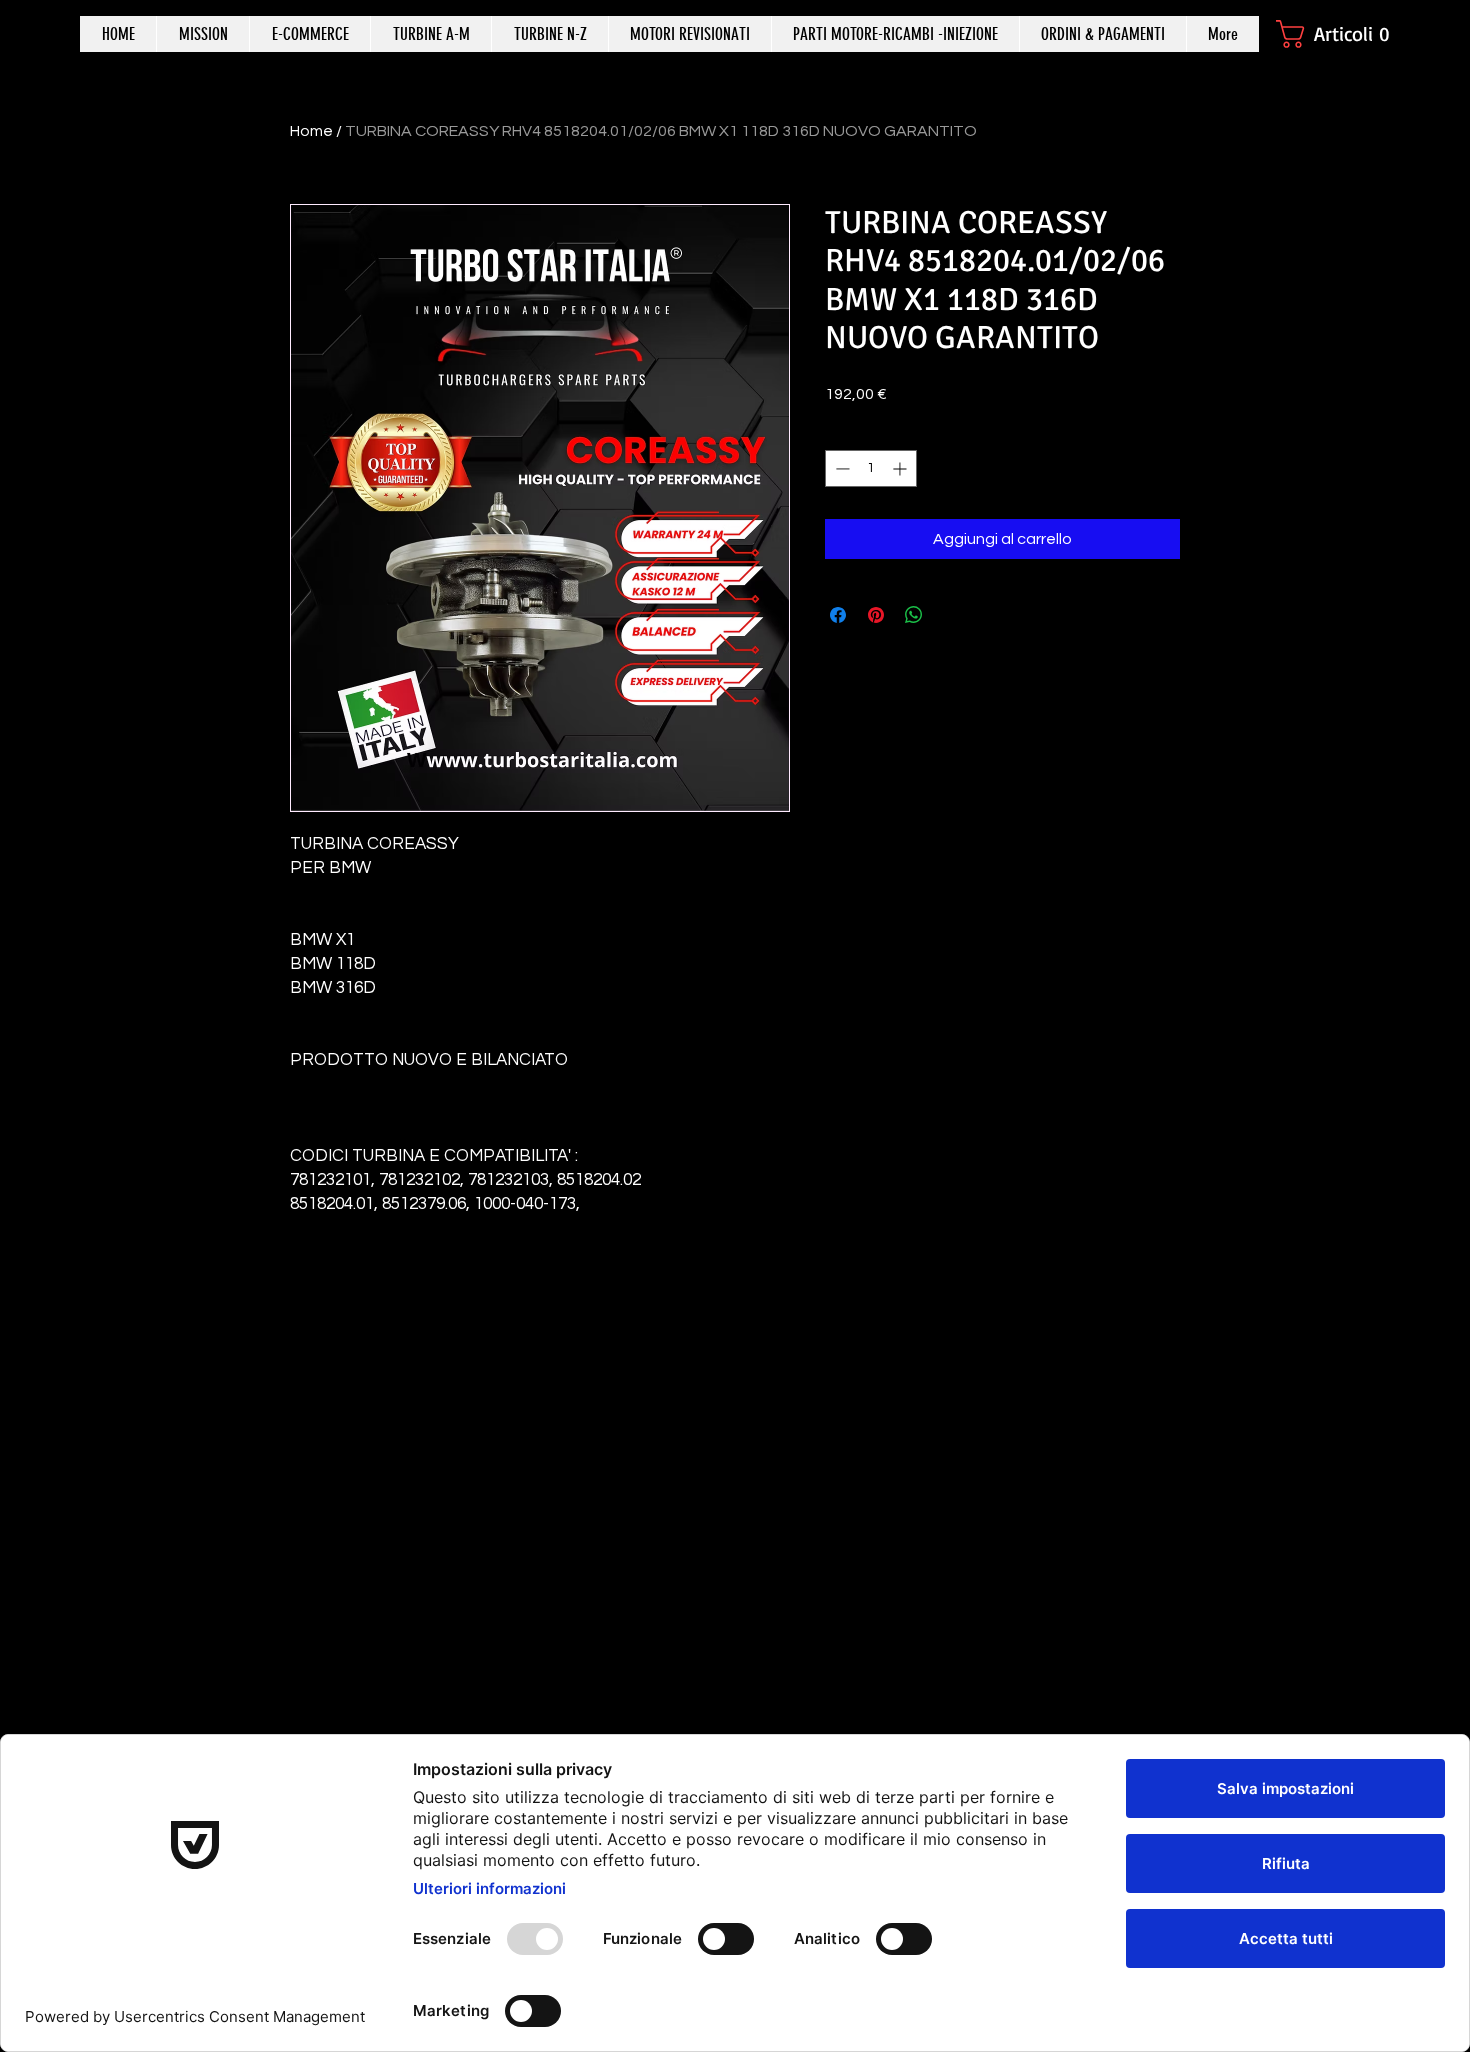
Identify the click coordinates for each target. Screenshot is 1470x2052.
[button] (1342, 34)
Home (311, 131)
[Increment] (901, 468)
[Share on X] (952, 615)
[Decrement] (840, 468)
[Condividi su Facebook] (838, 615)
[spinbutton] (871, 468)
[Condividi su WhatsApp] (914, 615)
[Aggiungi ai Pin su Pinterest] (876, 615)
